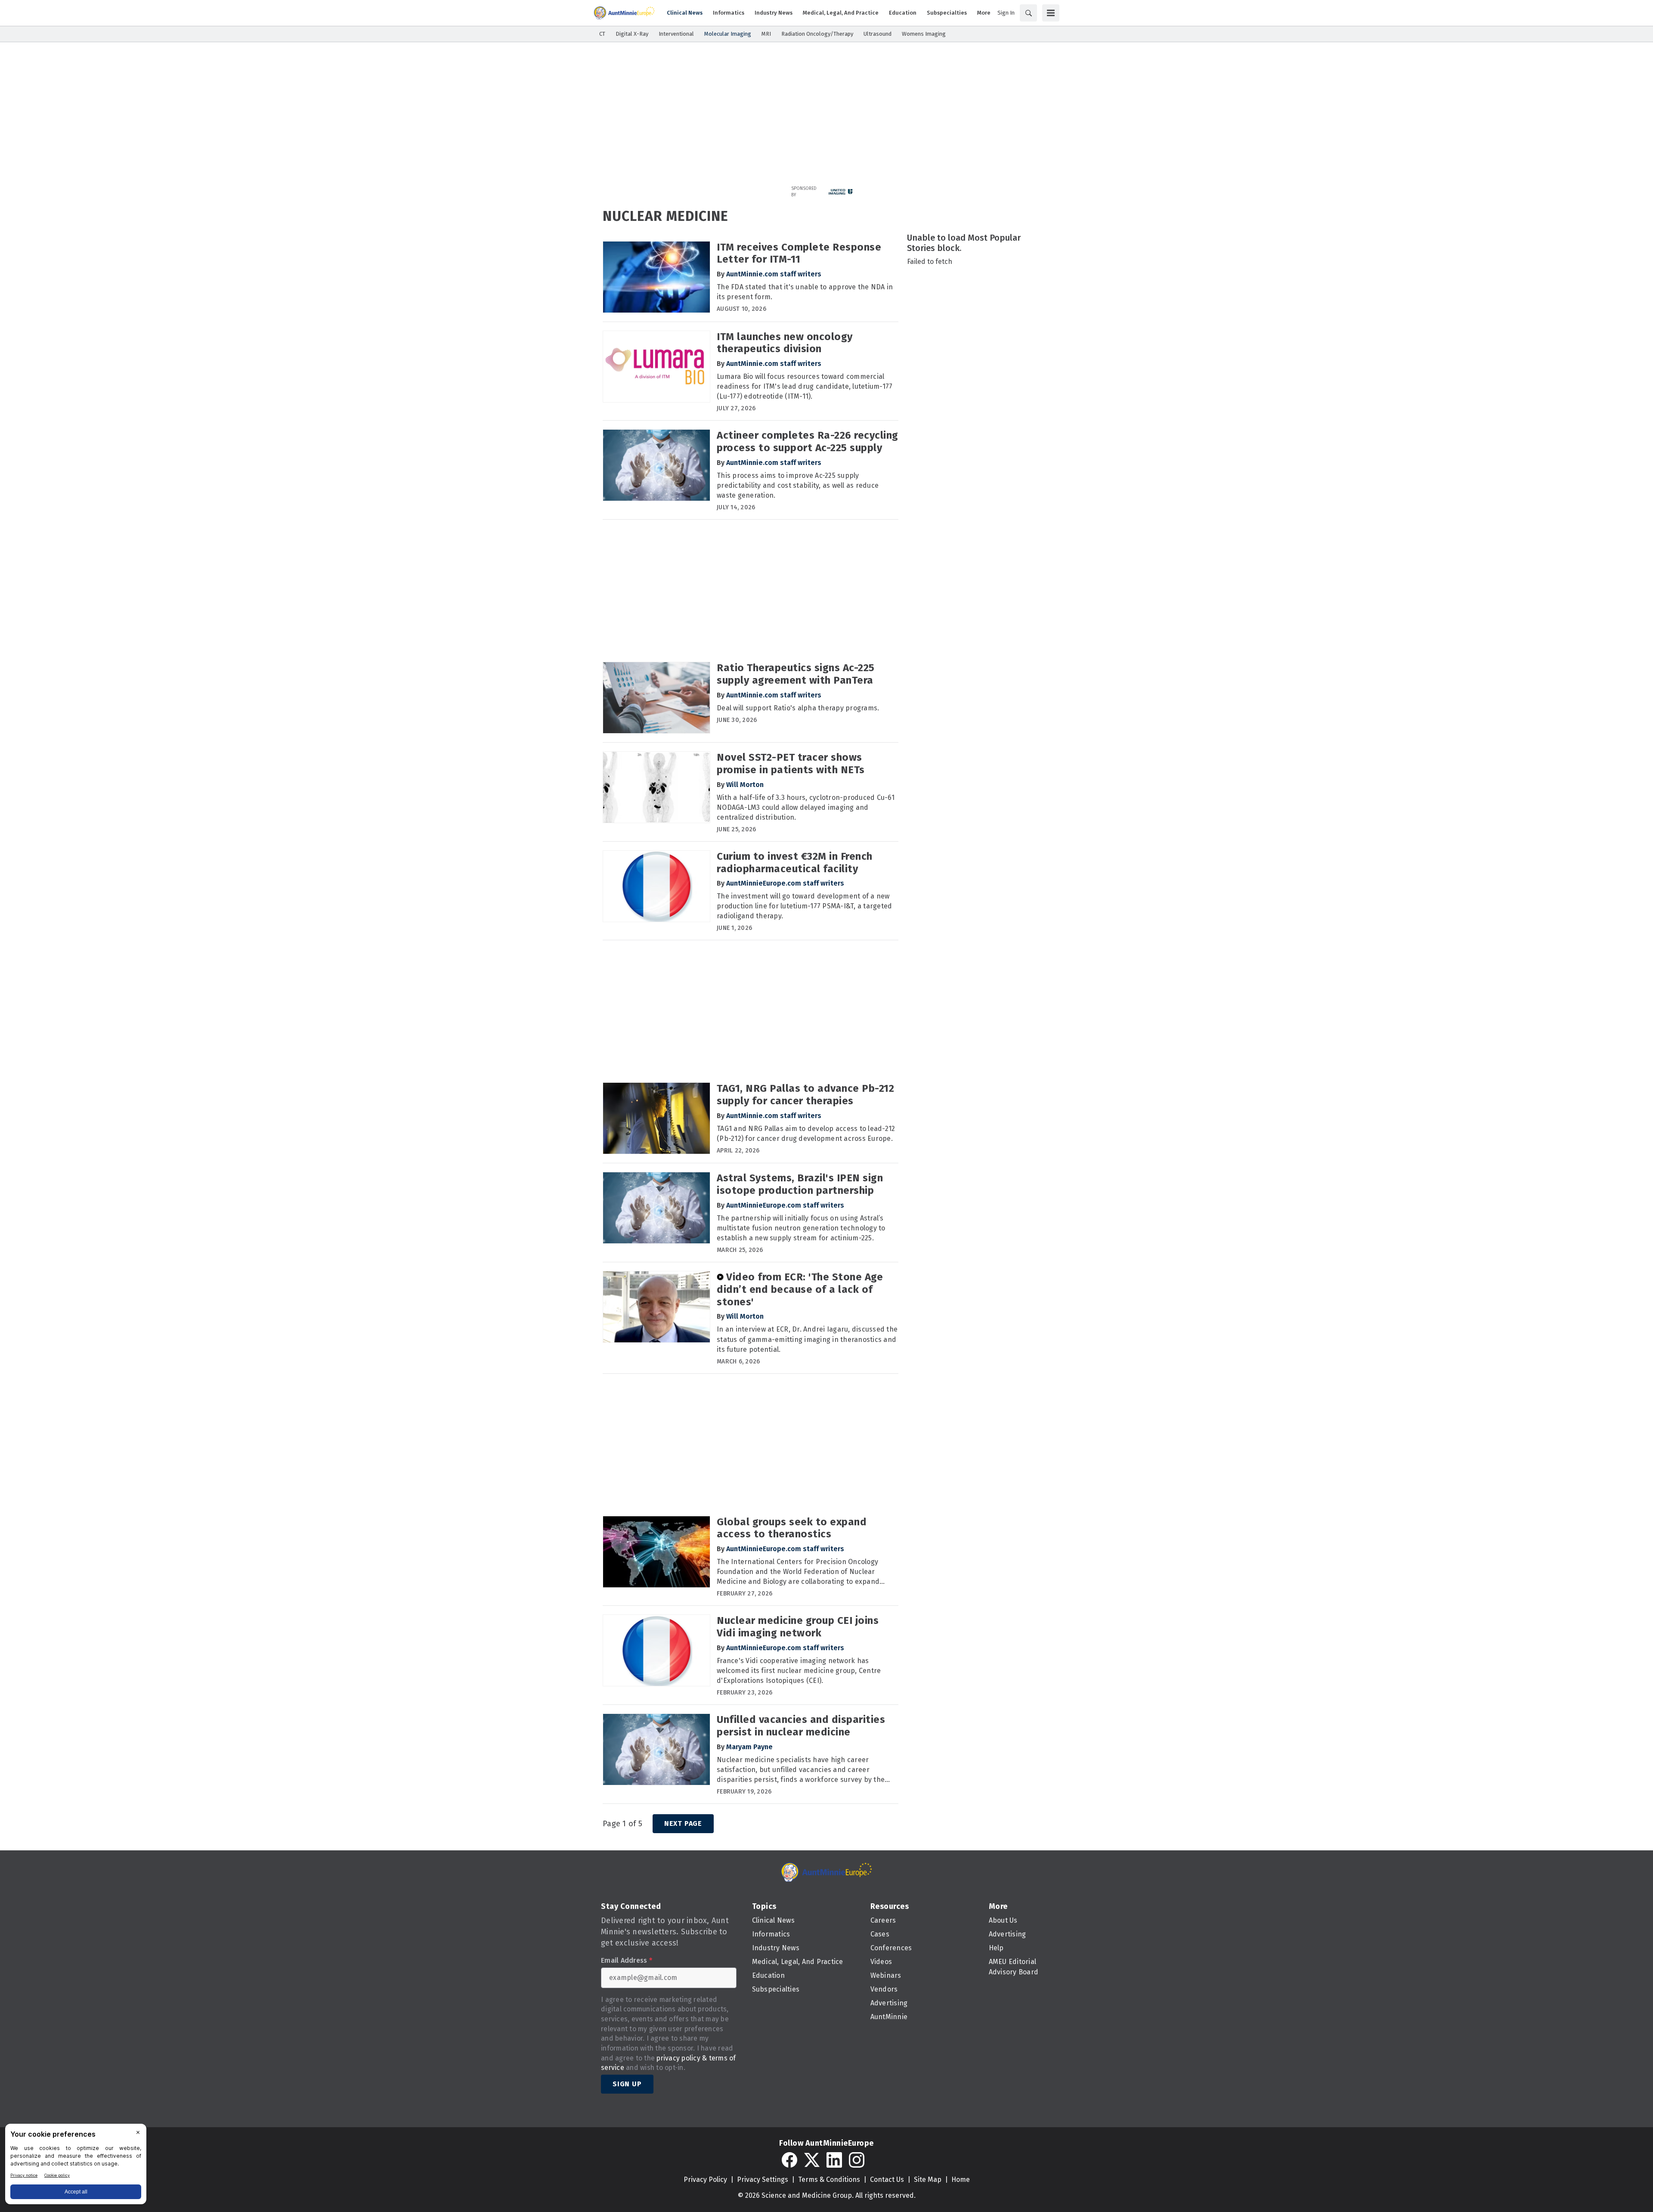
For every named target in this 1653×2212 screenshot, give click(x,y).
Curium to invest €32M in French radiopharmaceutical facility (795, 863)
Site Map (928, 2179)
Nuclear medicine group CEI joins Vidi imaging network (798, 1627)
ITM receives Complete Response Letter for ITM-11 (799, 253)
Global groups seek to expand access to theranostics (792, 1528)
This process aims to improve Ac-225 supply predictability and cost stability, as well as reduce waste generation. (798, 485)
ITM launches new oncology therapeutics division (785, 343)
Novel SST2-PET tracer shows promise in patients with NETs (791, 764)
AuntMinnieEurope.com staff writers (785, 883)
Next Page (683, 1823)
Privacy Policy (705, 2179)
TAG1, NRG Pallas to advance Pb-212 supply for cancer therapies (805, 1095)
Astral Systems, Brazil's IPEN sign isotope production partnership (800, 1184)
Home (961, 2179)
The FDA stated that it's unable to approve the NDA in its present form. (805, 292)
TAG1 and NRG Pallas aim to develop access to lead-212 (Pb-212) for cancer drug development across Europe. (806, 1134)
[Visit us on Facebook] (789, 2160)
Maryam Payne (749, 1747)
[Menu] (1051, 13)
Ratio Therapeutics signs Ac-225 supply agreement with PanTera (796, 674)
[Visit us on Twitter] (812, 2160)
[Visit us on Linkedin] (834, 2160)
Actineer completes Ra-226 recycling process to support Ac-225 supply (808, 441)
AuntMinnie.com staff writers (774, 274)
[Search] (1028, 13)
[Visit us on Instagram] (857, 2160)
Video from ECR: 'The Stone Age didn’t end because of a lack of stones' (800, 1289)
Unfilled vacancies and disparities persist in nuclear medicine (801, 1726)
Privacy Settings (763, 2179)
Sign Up (627, 2084)
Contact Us (887, 2179)
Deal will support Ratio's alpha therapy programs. (798, 708)
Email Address (627, 1961)
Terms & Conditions (829, 2179)
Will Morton (745, 785)
